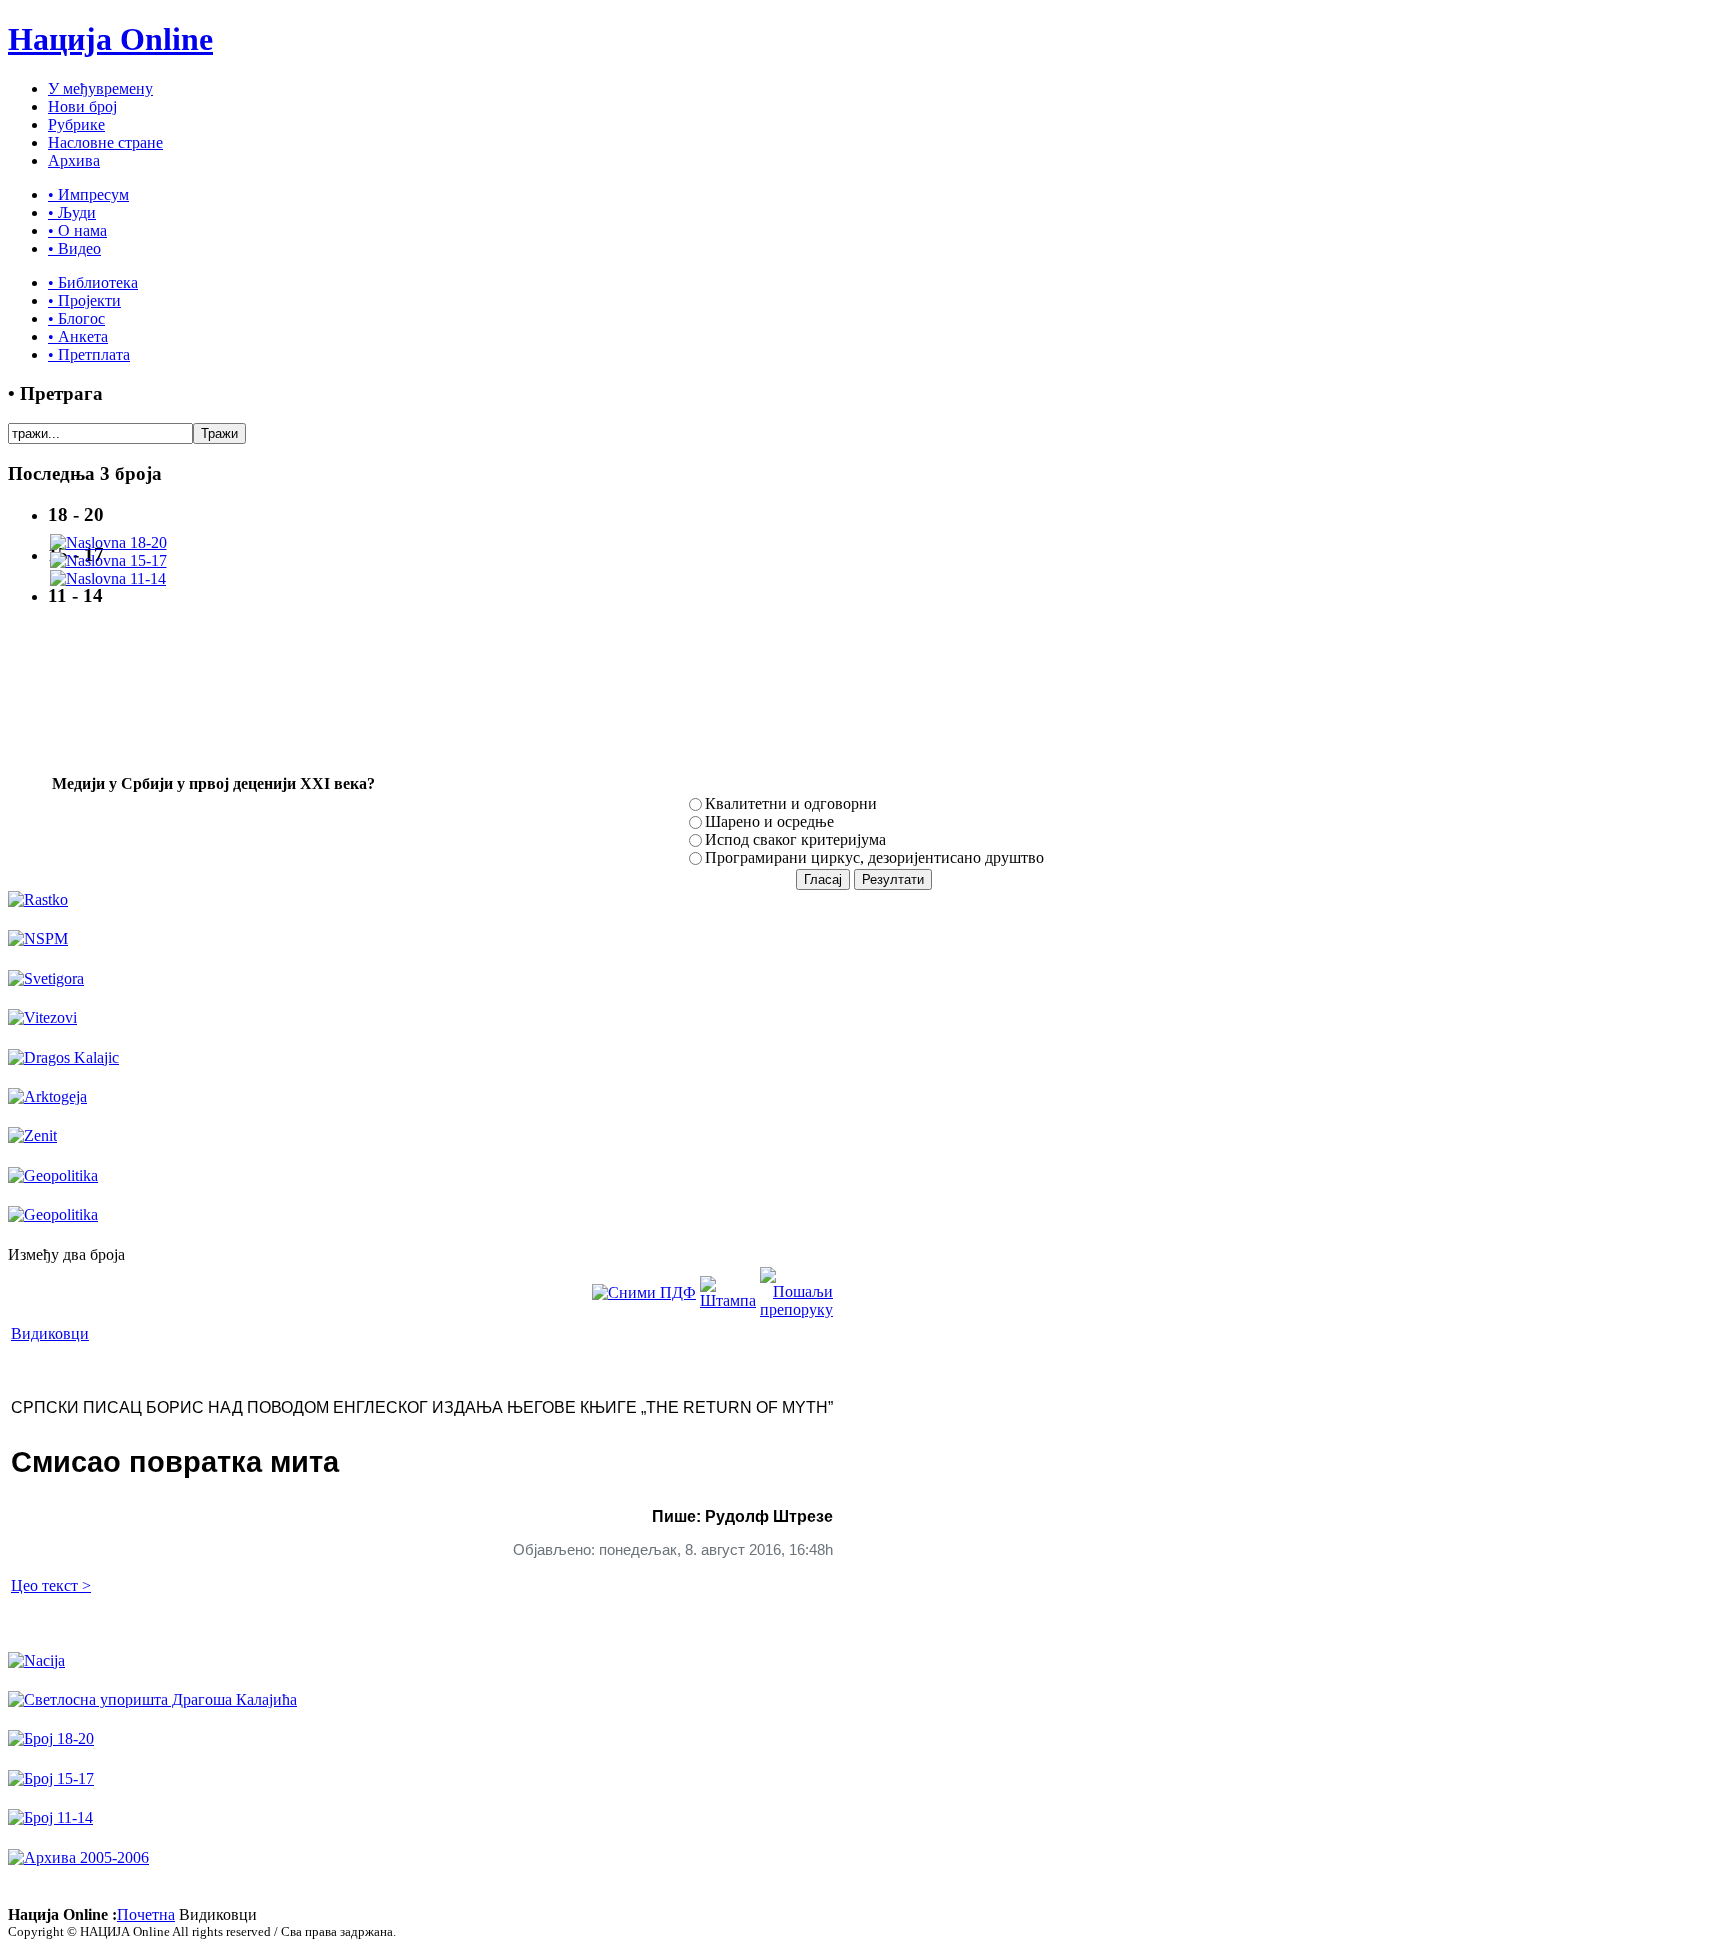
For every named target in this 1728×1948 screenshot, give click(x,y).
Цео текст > (51, 1585)
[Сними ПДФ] (644, 1292)
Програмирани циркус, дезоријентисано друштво (874, 857)
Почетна (146, 1914)
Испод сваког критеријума (795, 839)
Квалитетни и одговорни (791, 803)
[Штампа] (728, 1300)
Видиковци (50, 1333)
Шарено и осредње (769, 821)
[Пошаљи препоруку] (796, 1309)
